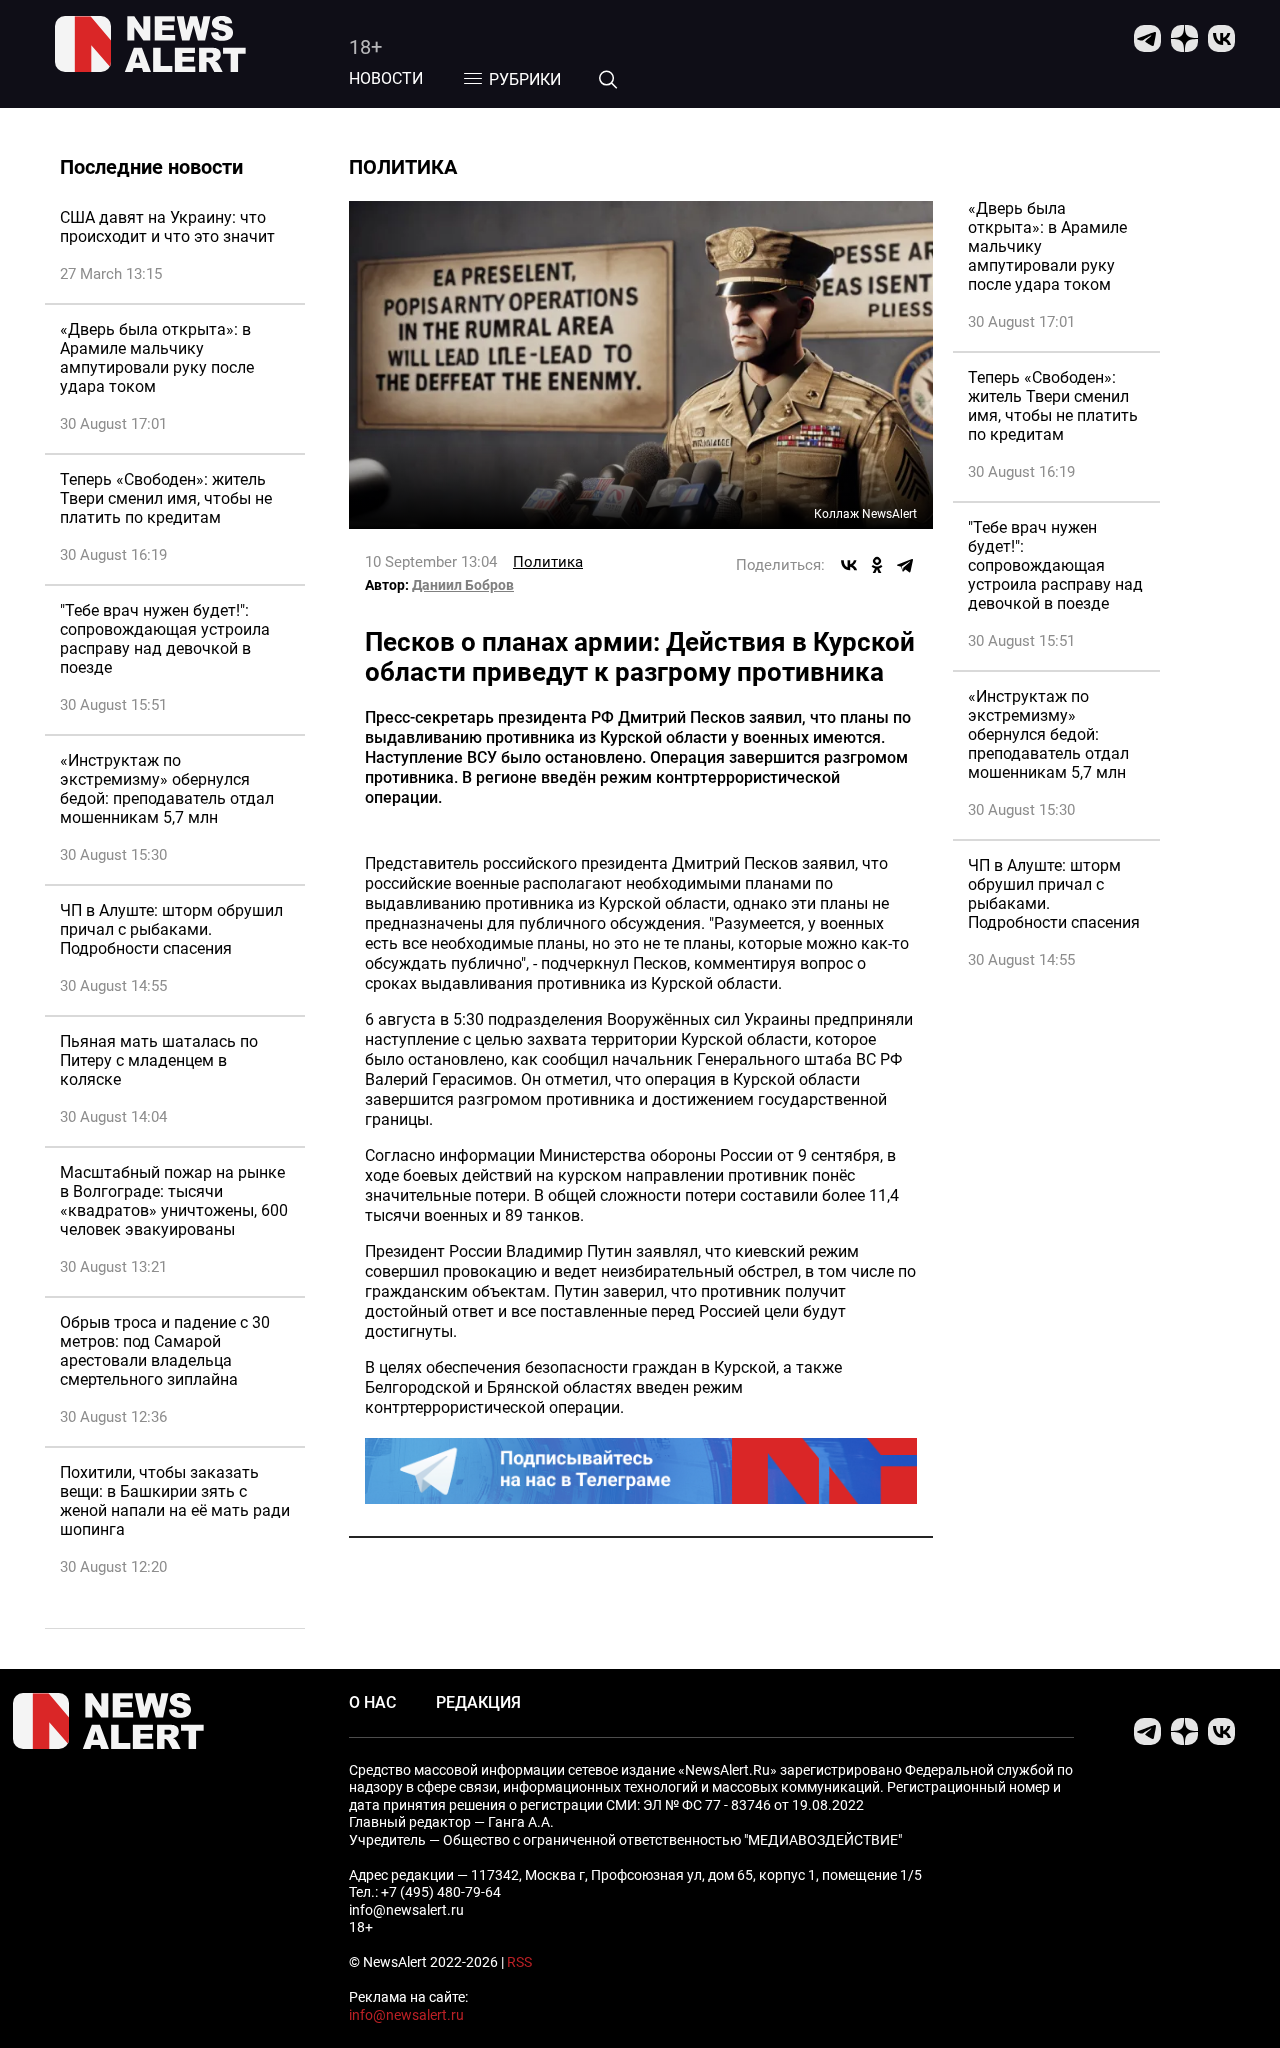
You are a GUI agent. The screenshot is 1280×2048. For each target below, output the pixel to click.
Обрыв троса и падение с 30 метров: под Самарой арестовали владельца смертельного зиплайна (165, 1351)
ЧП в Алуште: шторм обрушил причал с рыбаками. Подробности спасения (171, 929)
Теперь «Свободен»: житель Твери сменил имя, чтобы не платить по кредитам (166, 498)
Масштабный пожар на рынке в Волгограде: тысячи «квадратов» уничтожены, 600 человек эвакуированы (174, 1201)
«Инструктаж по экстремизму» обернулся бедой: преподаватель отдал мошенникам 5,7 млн (167, 789)
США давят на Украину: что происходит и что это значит (167, 227)
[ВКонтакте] (849, 565)
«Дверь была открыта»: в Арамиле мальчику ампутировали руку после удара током (157, 358)
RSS (519, 1962)
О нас (372, 1702)
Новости (386, 78)
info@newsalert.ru (406, 2015)
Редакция (478, 1702)
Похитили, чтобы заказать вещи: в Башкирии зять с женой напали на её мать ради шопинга (175, 1501)
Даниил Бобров (463, 585)
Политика (548, 562)
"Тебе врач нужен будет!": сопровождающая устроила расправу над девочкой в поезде (165, 639)
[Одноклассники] (877, 565)
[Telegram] (905, 565)
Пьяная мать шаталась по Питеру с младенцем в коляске (159, 1060)
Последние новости (151, 167)
